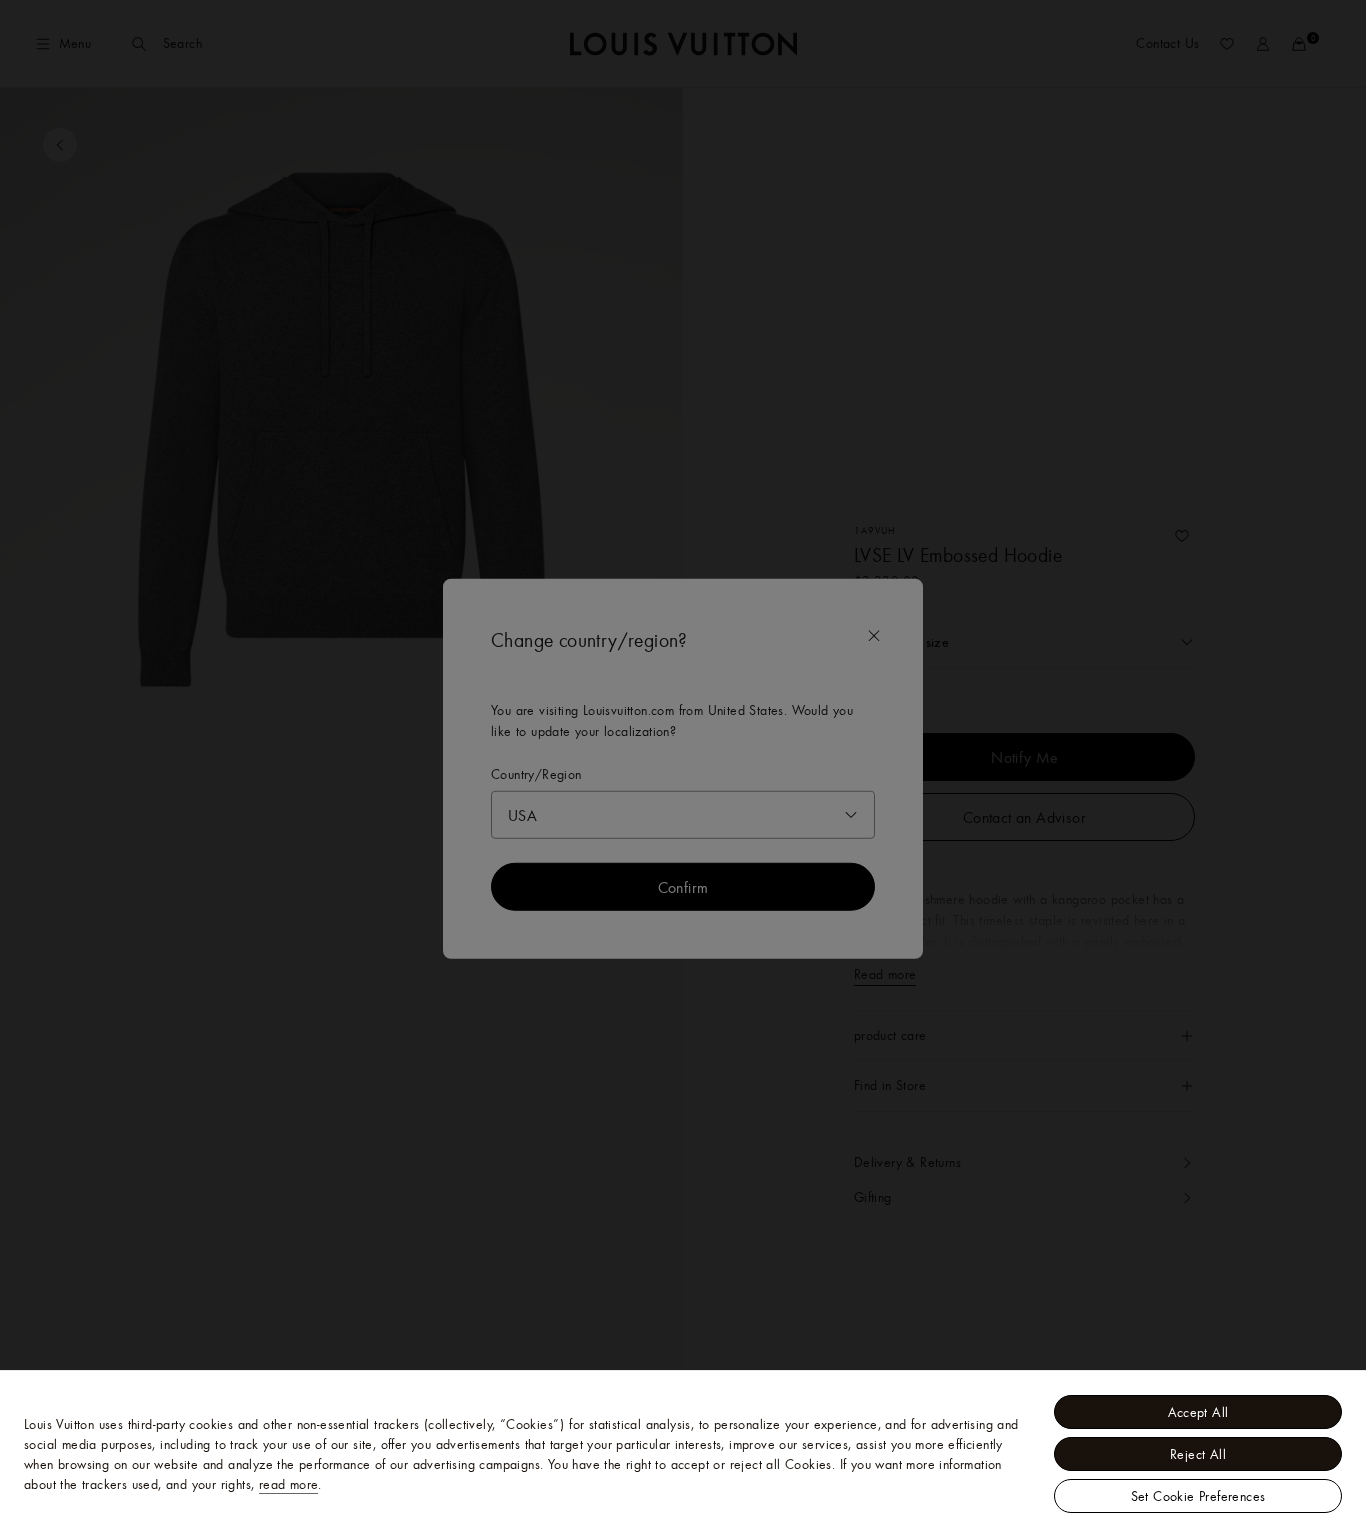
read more (289, 1484)
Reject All (1198, 1454)
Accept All (1198, 1412)
